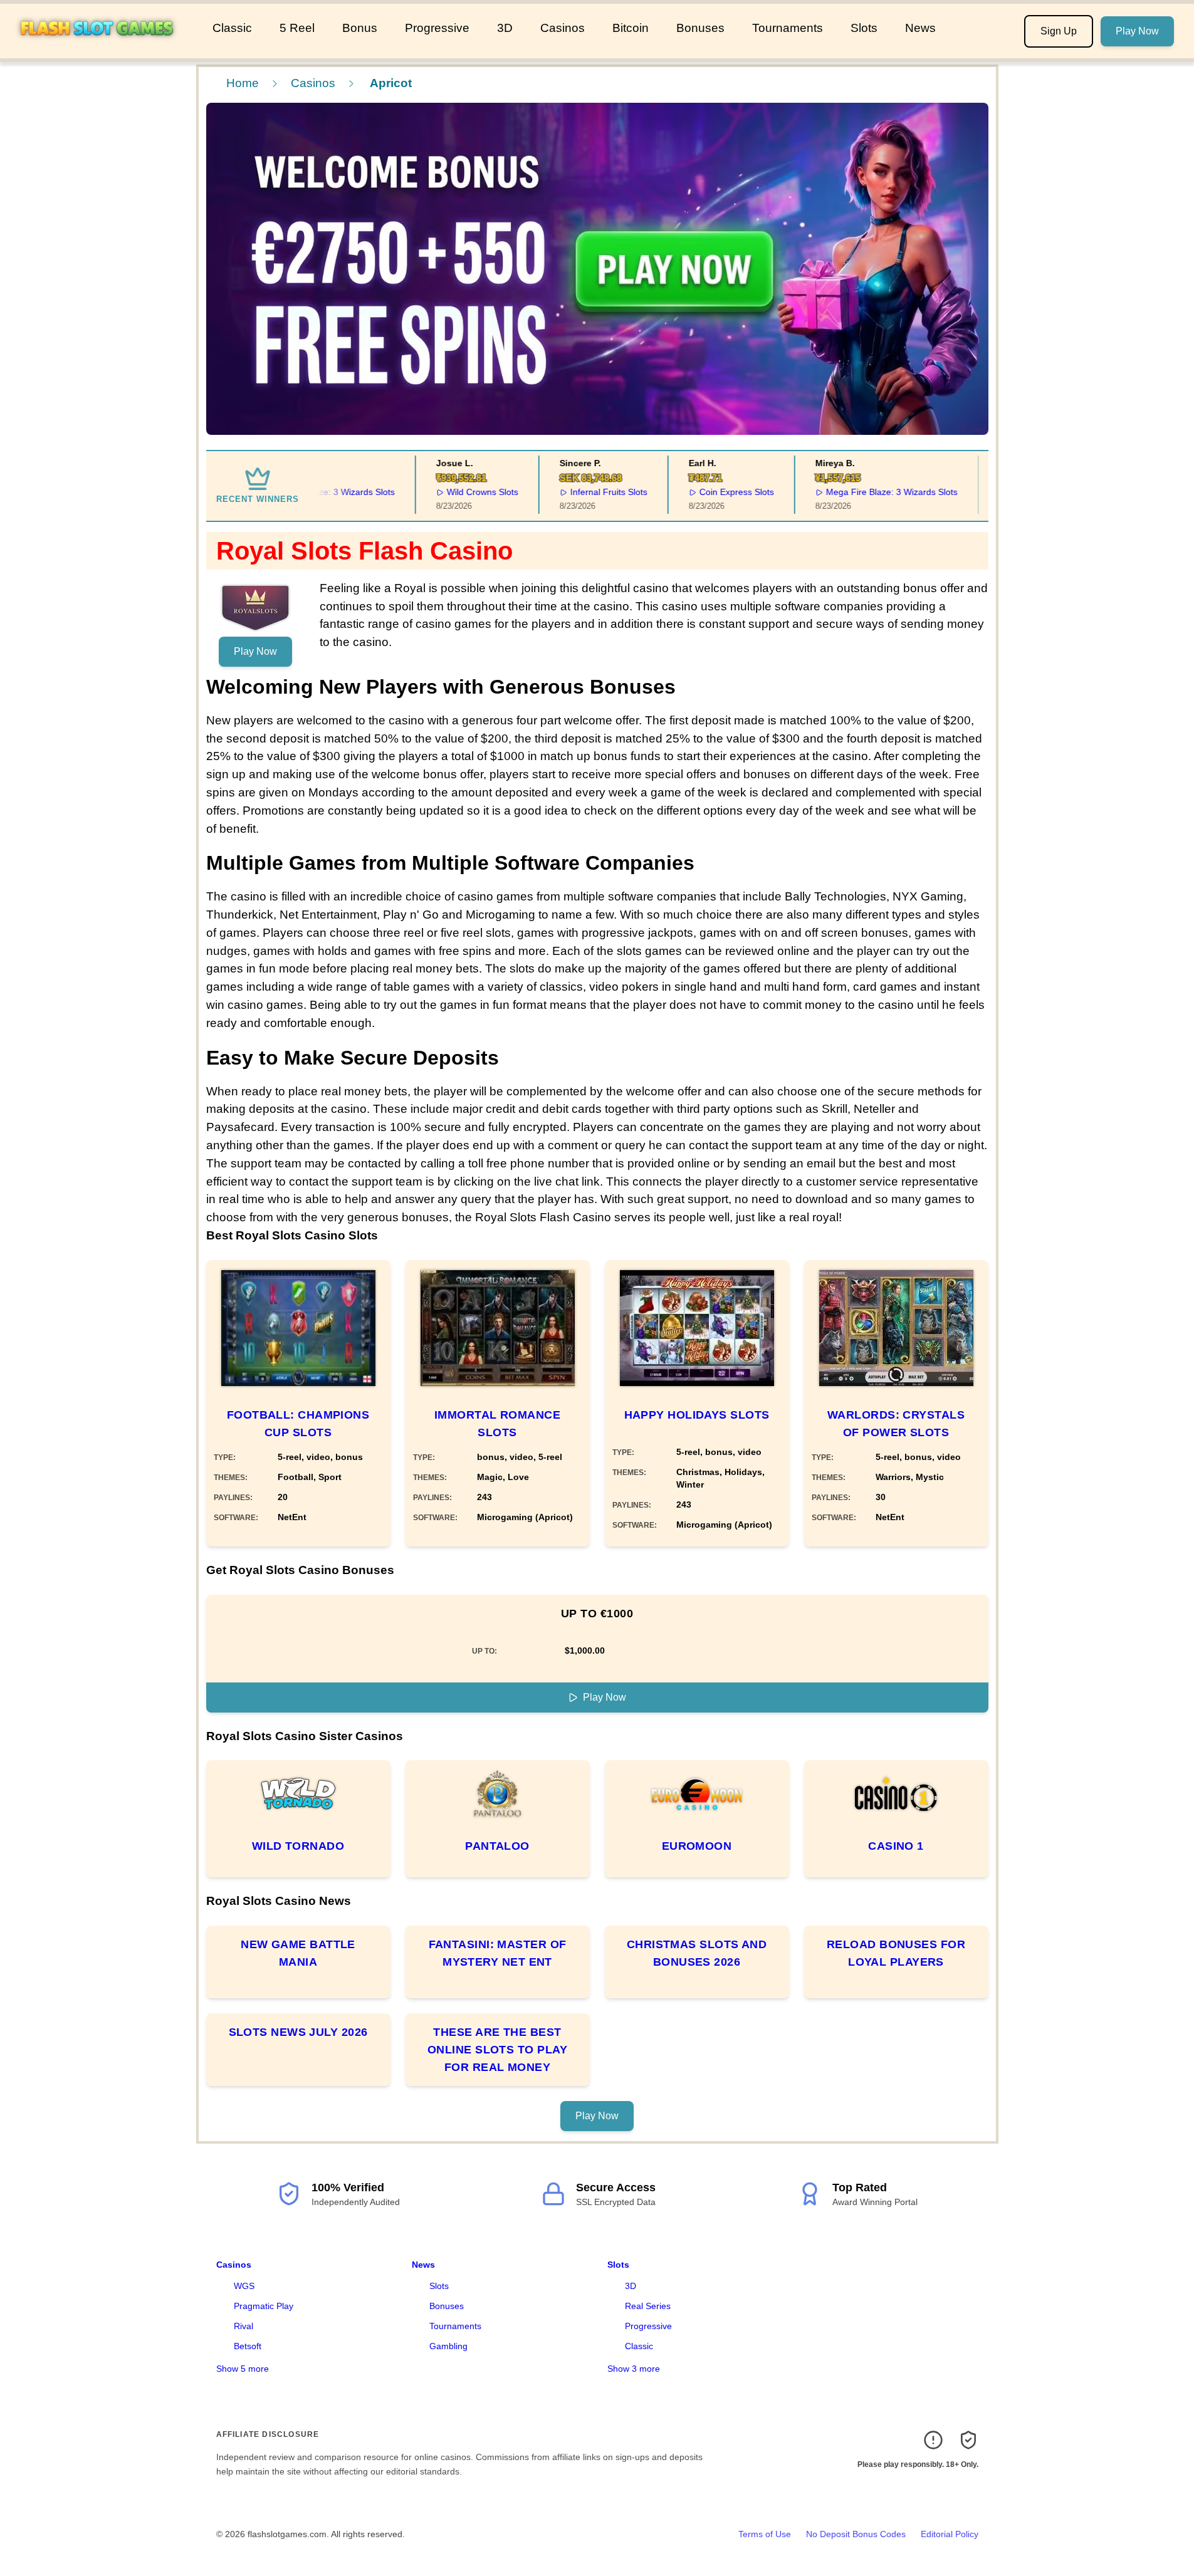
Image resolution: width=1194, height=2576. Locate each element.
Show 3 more (634, 2369)
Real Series (648, 2306)
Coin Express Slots (706, 492)
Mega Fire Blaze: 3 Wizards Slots (861, 492)
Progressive (437, 28)
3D (505, 28)
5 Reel (297, 28)
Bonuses (700, 28)
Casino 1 (896, 1846)
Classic (232, 28)
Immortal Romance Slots (497, 1424)
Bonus (360, 28)
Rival (244, 2326)
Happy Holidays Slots (697, 1415)
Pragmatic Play (264, 2306)
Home (243, 83)
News (920, 28)
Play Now (1137, 31)
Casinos (563, 28)
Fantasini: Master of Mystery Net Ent (498, 1953)
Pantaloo (497, 1846)
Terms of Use (765, 2534)
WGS (244, 2286)
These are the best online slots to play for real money (497, 2050)
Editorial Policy (950, 2534)
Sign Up (1059, 31)
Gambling (448, 2346)
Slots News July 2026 (298, 2032)
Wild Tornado (298, 1846)
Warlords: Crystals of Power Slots (896, 1424)
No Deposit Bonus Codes (856, 2534)
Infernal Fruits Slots (578, 492)
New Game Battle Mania (298, 1953)
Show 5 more (243, 2369)
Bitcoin (631, 28)
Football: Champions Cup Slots (298, 1424)
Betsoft (248, 2346)
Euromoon (697, 1846)
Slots (864, 28)
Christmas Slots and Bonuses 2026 (697, 1953)
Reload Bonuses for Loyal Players (896, 1953)
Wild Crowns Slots (453, 492)
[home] (104, 50)
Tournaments (788, 28)
